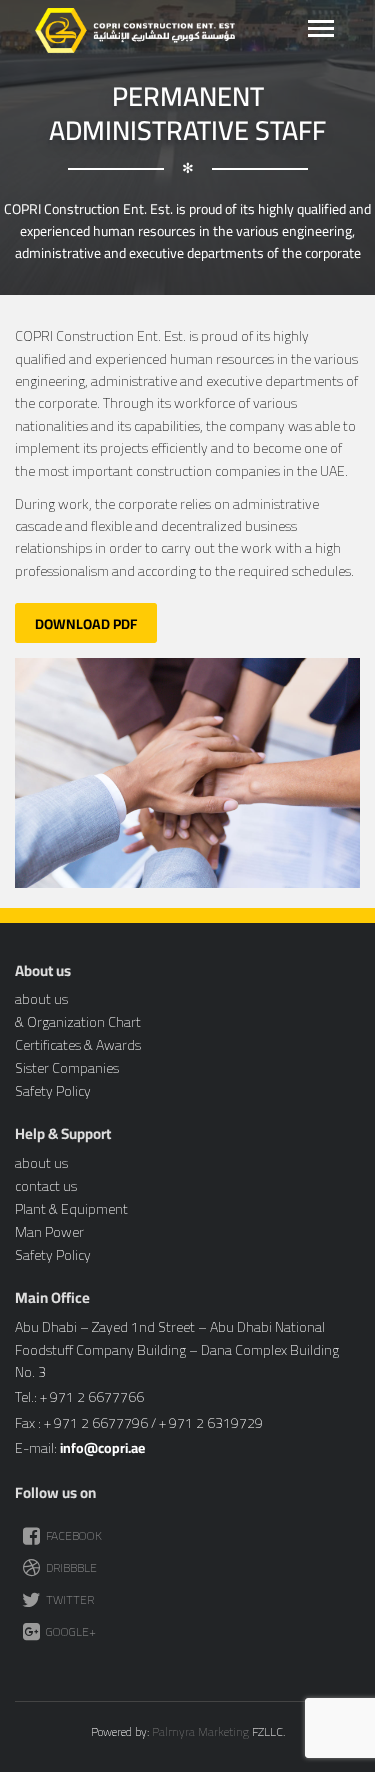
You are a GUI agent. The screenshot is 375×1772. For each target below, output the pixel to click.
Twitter (68, 1599)
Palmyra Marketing (200, 1731)
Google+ (69, 1631)
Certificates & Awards (78, 1045)
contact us (46, 1186)
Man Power (49, 1232)
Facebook (72, 1535)
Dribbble (70, 1567)
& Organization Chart (78, 1022)
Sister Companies (67, 1068)
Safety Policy (53, 1091)
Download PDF (86, 624)
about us (41, 999)
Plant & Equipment (71, 1209)
